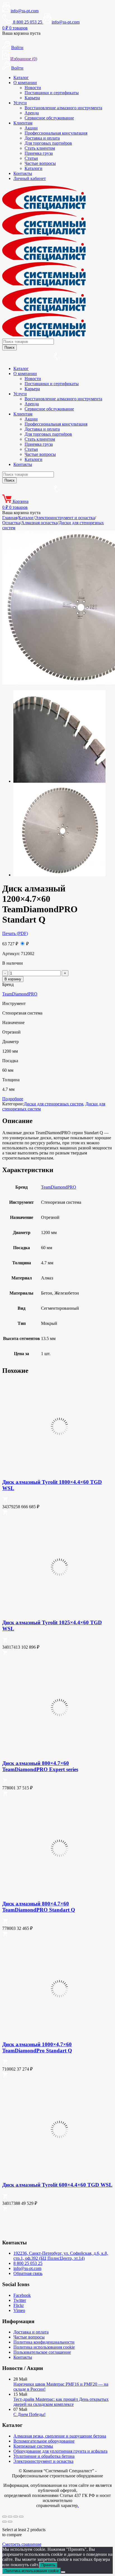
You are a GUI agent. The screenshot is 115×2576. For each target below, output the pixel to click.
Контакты (23, 173)
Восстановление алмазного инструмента (63, 108)
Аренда (32, 113)
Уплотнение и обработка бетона (44, 2456)
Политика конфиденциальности (44, 2342)
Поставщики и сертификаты (52, 93)
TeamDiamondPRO (20, 994)
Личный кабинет (30, 178)
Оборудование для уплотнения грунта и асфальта (60, 2451)
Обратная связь (28, 2273)
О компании (25, 83)
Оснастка (11, 523)
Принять (48, 2565)
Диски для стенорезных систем (53, 1104)
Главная (10, 518)
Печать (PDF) (15, 933)
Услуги (20, 103)
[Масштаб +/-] (4, 2517)
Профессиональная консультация (56, 133)
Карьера (32, 98)
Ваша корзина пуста (21, 33)
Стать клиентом (40, 148)
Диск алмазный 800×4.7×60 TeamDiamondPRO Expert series (40, 1766)
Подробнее (13, 1099)
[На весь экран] (10, 2517)
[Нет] (63, 2572)
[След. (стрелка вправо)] (10, 2522)
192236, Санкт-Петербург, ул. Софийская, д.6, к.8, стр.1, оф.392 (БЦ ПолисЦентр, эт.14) (61, 2256)
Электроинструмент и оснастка (65, 518)
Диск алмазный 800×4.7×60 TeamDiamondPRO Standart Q (39, 1907)
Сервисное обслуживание (49, 118)
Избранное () (24, 59)
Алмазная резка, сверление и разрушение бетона (60, 2436)
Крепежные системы (33, 2446)
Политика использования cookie (44, 2347)
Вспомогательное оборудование (44, 2441)
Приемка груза (39, 153)
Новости (33, 88)
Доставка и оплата (42, 138)
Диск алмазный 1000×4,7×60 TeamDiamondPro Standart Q (37, 2047)
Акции (31, 128)
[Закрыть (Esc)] (21, 2517)
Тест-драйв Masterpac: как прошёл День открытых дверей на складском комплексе (61, 2402)
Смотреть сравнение (22, 2544)
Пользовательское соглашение (42, 2352)
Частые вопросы (40, 163)
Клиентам (23, 123)
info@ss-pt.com (25, 11)
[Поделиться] (16, 2517)
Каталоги (33, 168)
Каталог (21, 78)
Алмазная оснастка (39, 523)
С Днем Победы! (29, 2414)
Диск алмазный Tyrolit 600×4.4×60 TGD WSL (57, 2185)
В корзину (13, 979)
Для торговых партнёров (48, 143)
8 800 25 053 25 (28, 2263)
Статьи (31, 158)
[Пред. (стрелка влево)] (4, 2522)
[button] (5, 1501)
